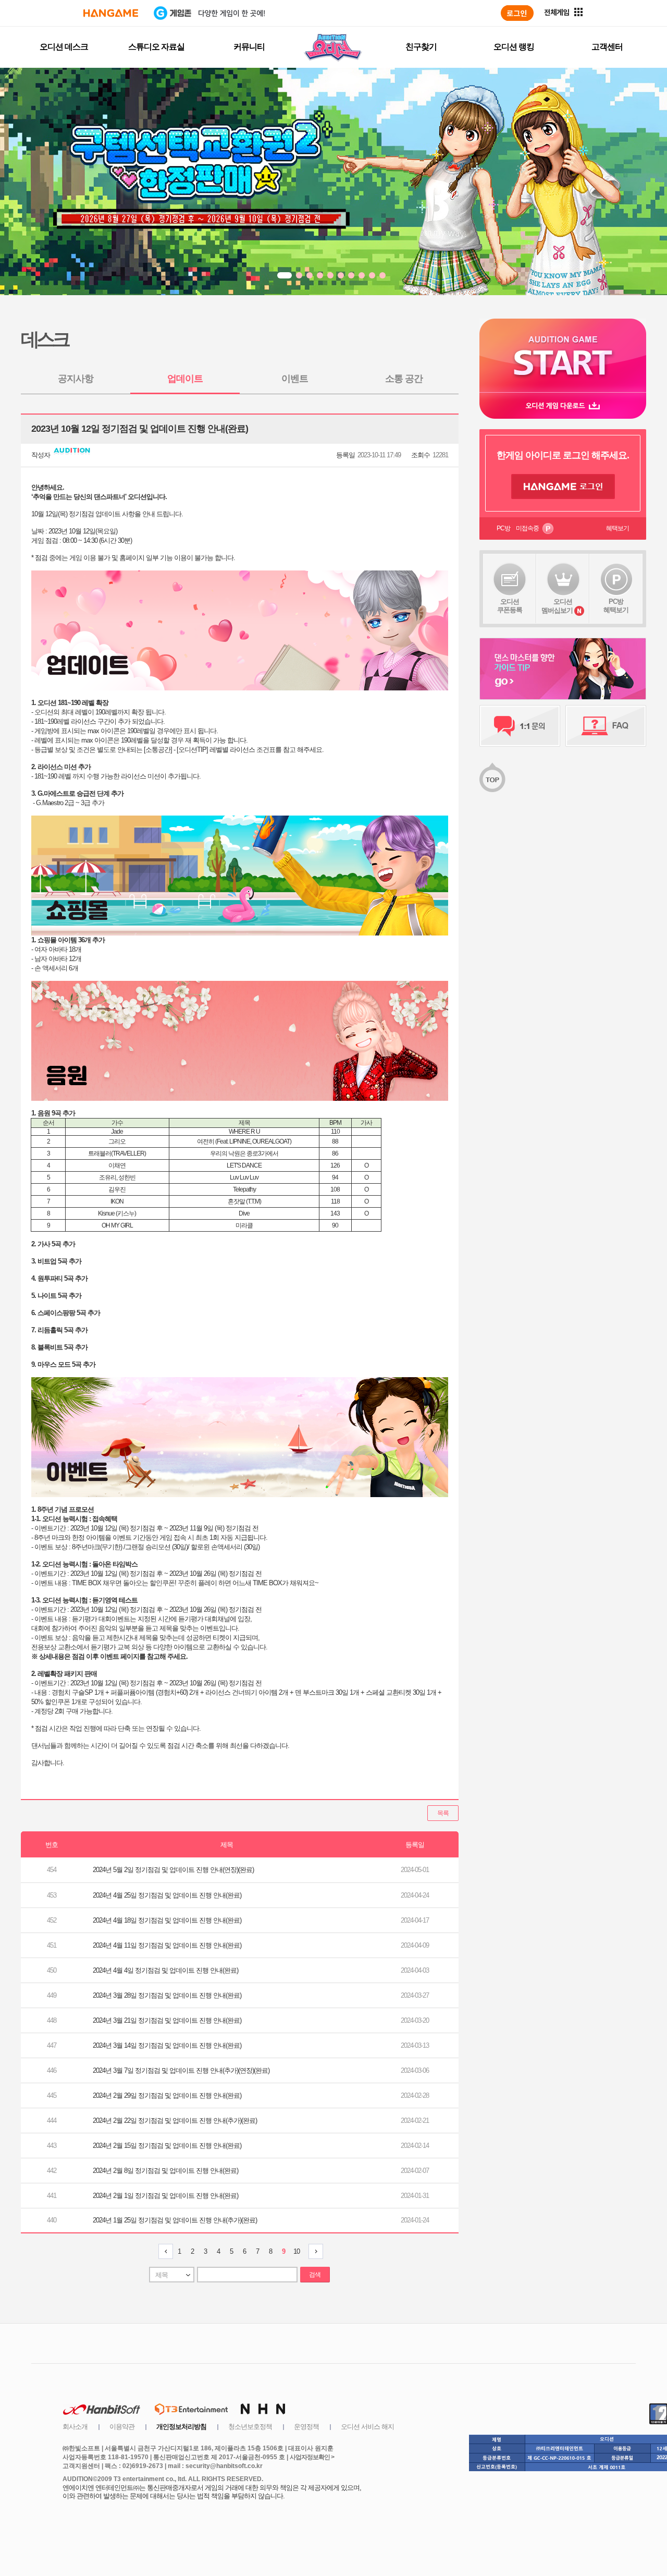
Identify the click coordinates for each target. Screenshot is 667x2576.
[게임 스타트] (563, 355)
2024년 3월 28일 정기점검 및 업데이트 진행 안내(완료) (167, 1995)
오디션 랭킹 (514, 47)
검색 (315, 2275)
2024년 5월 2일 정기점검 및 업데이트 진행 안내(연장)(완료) (173, 1870)
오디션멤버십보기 (557, 606)
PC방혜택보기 (616, 606)
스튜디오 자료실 (156, 47)
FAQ (606, 726)
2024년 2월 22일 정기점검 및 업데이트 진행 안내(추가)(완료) (175, 2121)
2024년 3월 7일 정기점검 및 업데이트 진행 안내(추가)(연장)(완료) (181, 2070)
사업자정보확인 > (312, 2457)
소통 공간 (404, 379)
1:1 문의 (520, 726)
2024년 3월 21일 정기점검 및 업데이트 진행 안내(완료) (167, 2020)
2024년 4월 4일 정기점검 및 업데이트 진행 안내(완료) (165, 1970)
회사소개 (75, 2427)
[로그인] (517, 13)
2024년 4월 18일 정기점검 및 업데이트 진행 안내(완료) (167, 1920)
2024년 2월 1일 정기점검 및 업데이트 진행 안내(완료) (165, 2196)
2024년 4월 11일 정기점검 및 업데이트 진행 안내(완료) (167, 1945)
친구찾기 (421, 47)
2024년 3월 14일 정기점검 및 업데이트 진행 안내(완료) (167, 2045)
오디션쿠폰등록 (510, 606)
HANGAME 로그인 (563, 487)
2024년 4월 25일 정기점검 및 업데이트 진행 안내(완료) (167, 1895)
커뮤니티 (249, 47)
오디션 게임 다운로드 (563, 405)
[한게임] (111, 13)
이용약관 (122, 2427)
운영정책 (306, 2427)
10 (297, 2251)
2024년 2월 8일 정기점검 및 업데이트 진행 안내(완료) (165, 2171)
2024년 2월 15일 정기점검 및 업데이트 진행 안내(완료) (167, 2146)
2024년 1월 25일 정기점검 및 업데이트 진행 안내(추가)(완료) (175, 2220)
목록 (443, 1813)
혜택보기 (617, 528)
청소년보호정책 (250, 2427)
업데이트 (185, 379)
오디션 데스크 (64, 47)
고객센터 (607, 47)
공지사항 (76, 379)
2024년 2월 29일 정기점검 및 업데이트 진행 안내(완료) (167, 2095)
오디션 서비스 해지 (367, 2427)
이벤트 (295, 379)
